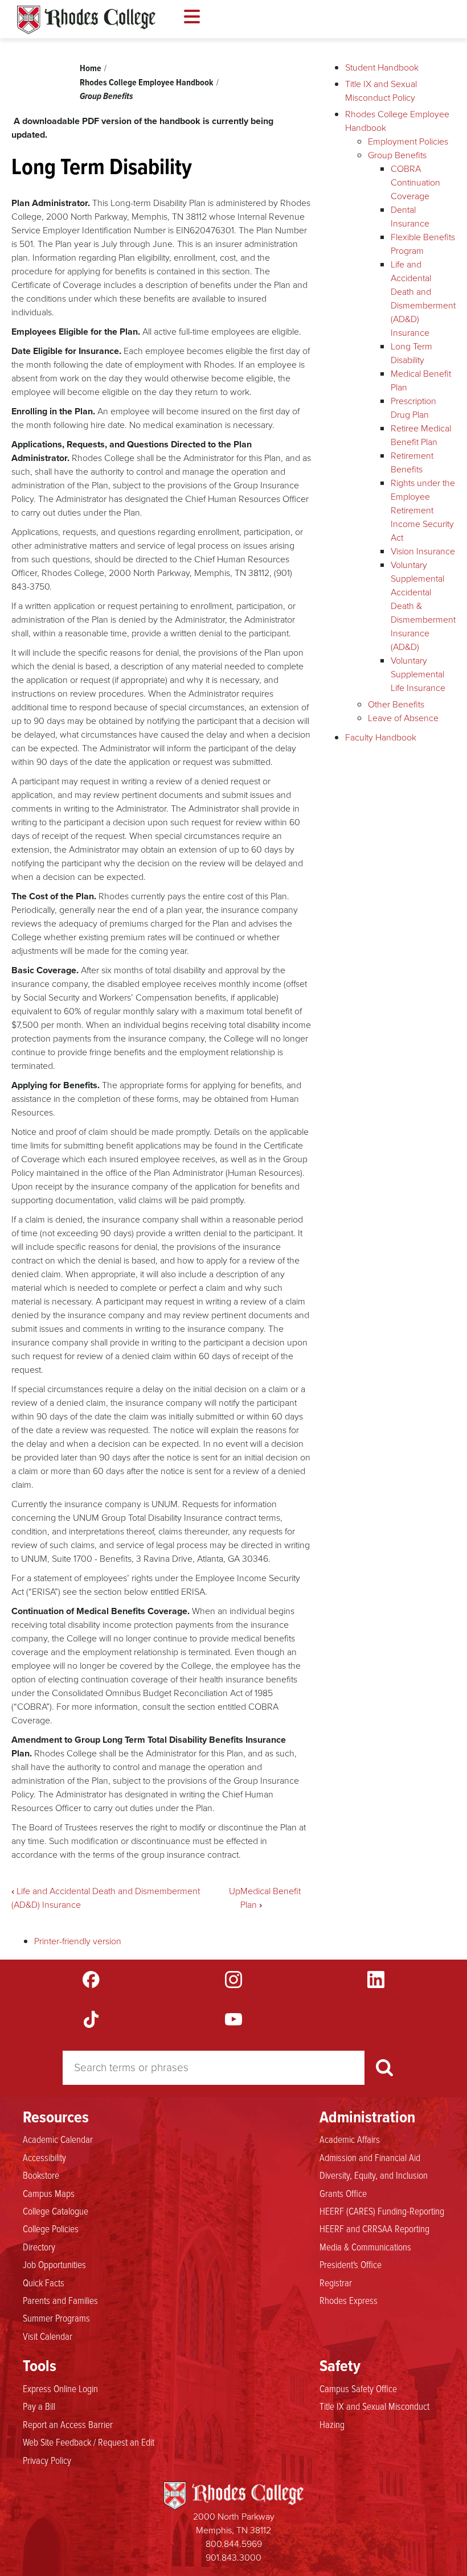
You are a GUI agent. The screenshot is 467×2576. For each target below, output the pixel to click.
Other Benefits (396, 704)
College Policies (51, 2228)
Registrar (336, 2282)
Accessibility (44, 2157)
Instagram (233, 1980)
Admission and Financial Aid (370, 2157)
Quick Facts (44, 2282)
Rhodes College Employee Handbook (147, 82)
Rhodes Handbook (86, 20)
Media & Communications (365, 2246)
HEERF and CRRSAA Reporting (374, 2228)
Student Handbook (382, 67)
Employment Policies (408, 141)
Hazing (332, 2424)
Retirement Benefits (412, 462)
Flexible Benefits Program (423, 244)
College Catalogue (56, 2211)
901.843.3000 (233, 2558)
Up (235, 1891)
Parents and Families (60, 2300)
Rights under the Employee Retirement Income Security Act (423, 510)
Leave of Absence (403, 718)
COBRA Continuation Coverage (415, 182)
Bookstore (41, 2175)
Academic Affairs (350, 2139)
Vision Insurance (423, 551)
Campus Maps (49, 2193)
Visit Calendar (48, 2336)
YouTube (233, 2019)
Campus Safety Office (358, 2388)
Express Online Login (60, 2388)
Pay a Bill (39, 2406)
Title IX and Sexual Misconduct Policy (381, 91)
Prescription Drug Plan (413, 408)
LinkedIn (376, 1980)
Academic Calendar (58, 2139)
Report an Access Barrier (68, 2424)
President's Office (351, 2264)
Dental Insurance (410, 217)
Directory (39, 2246)
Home (91, 68)
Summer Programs (56, 2318)
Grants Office (343, 2193)
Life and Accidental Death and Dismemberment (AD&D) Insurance (423, 299)
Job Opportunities (54, 2264)
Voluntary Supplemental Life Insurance (418, 674)
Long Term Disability (411, 353)
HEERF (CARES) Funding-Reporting (382, 2211)
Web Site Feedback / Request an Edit (89, 2442)
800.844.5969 (234, 2544)
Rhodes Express (349, 2300)
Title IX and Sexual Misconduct (374, 2406)
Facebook (91, 1980)
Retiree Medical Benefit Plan (421, 435)
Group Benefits (106, 96)
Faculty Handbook (381, 737)
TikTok (91, 2019)
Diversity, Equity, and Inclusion (374, 2175)
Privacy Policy (47, 2460)
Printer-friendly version (78, 1941)
